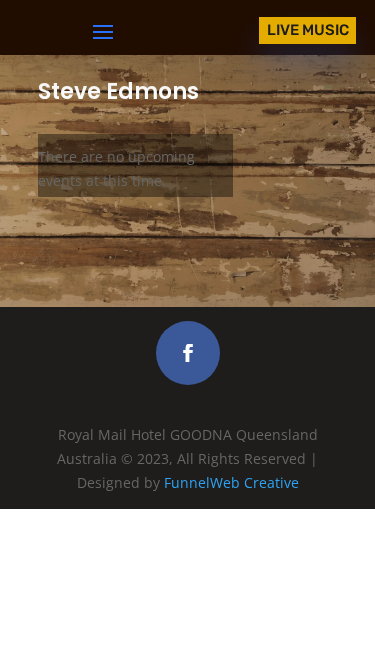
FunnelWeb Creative (231, 482)
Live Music (308, 30)
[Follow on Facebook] (188, 353)
